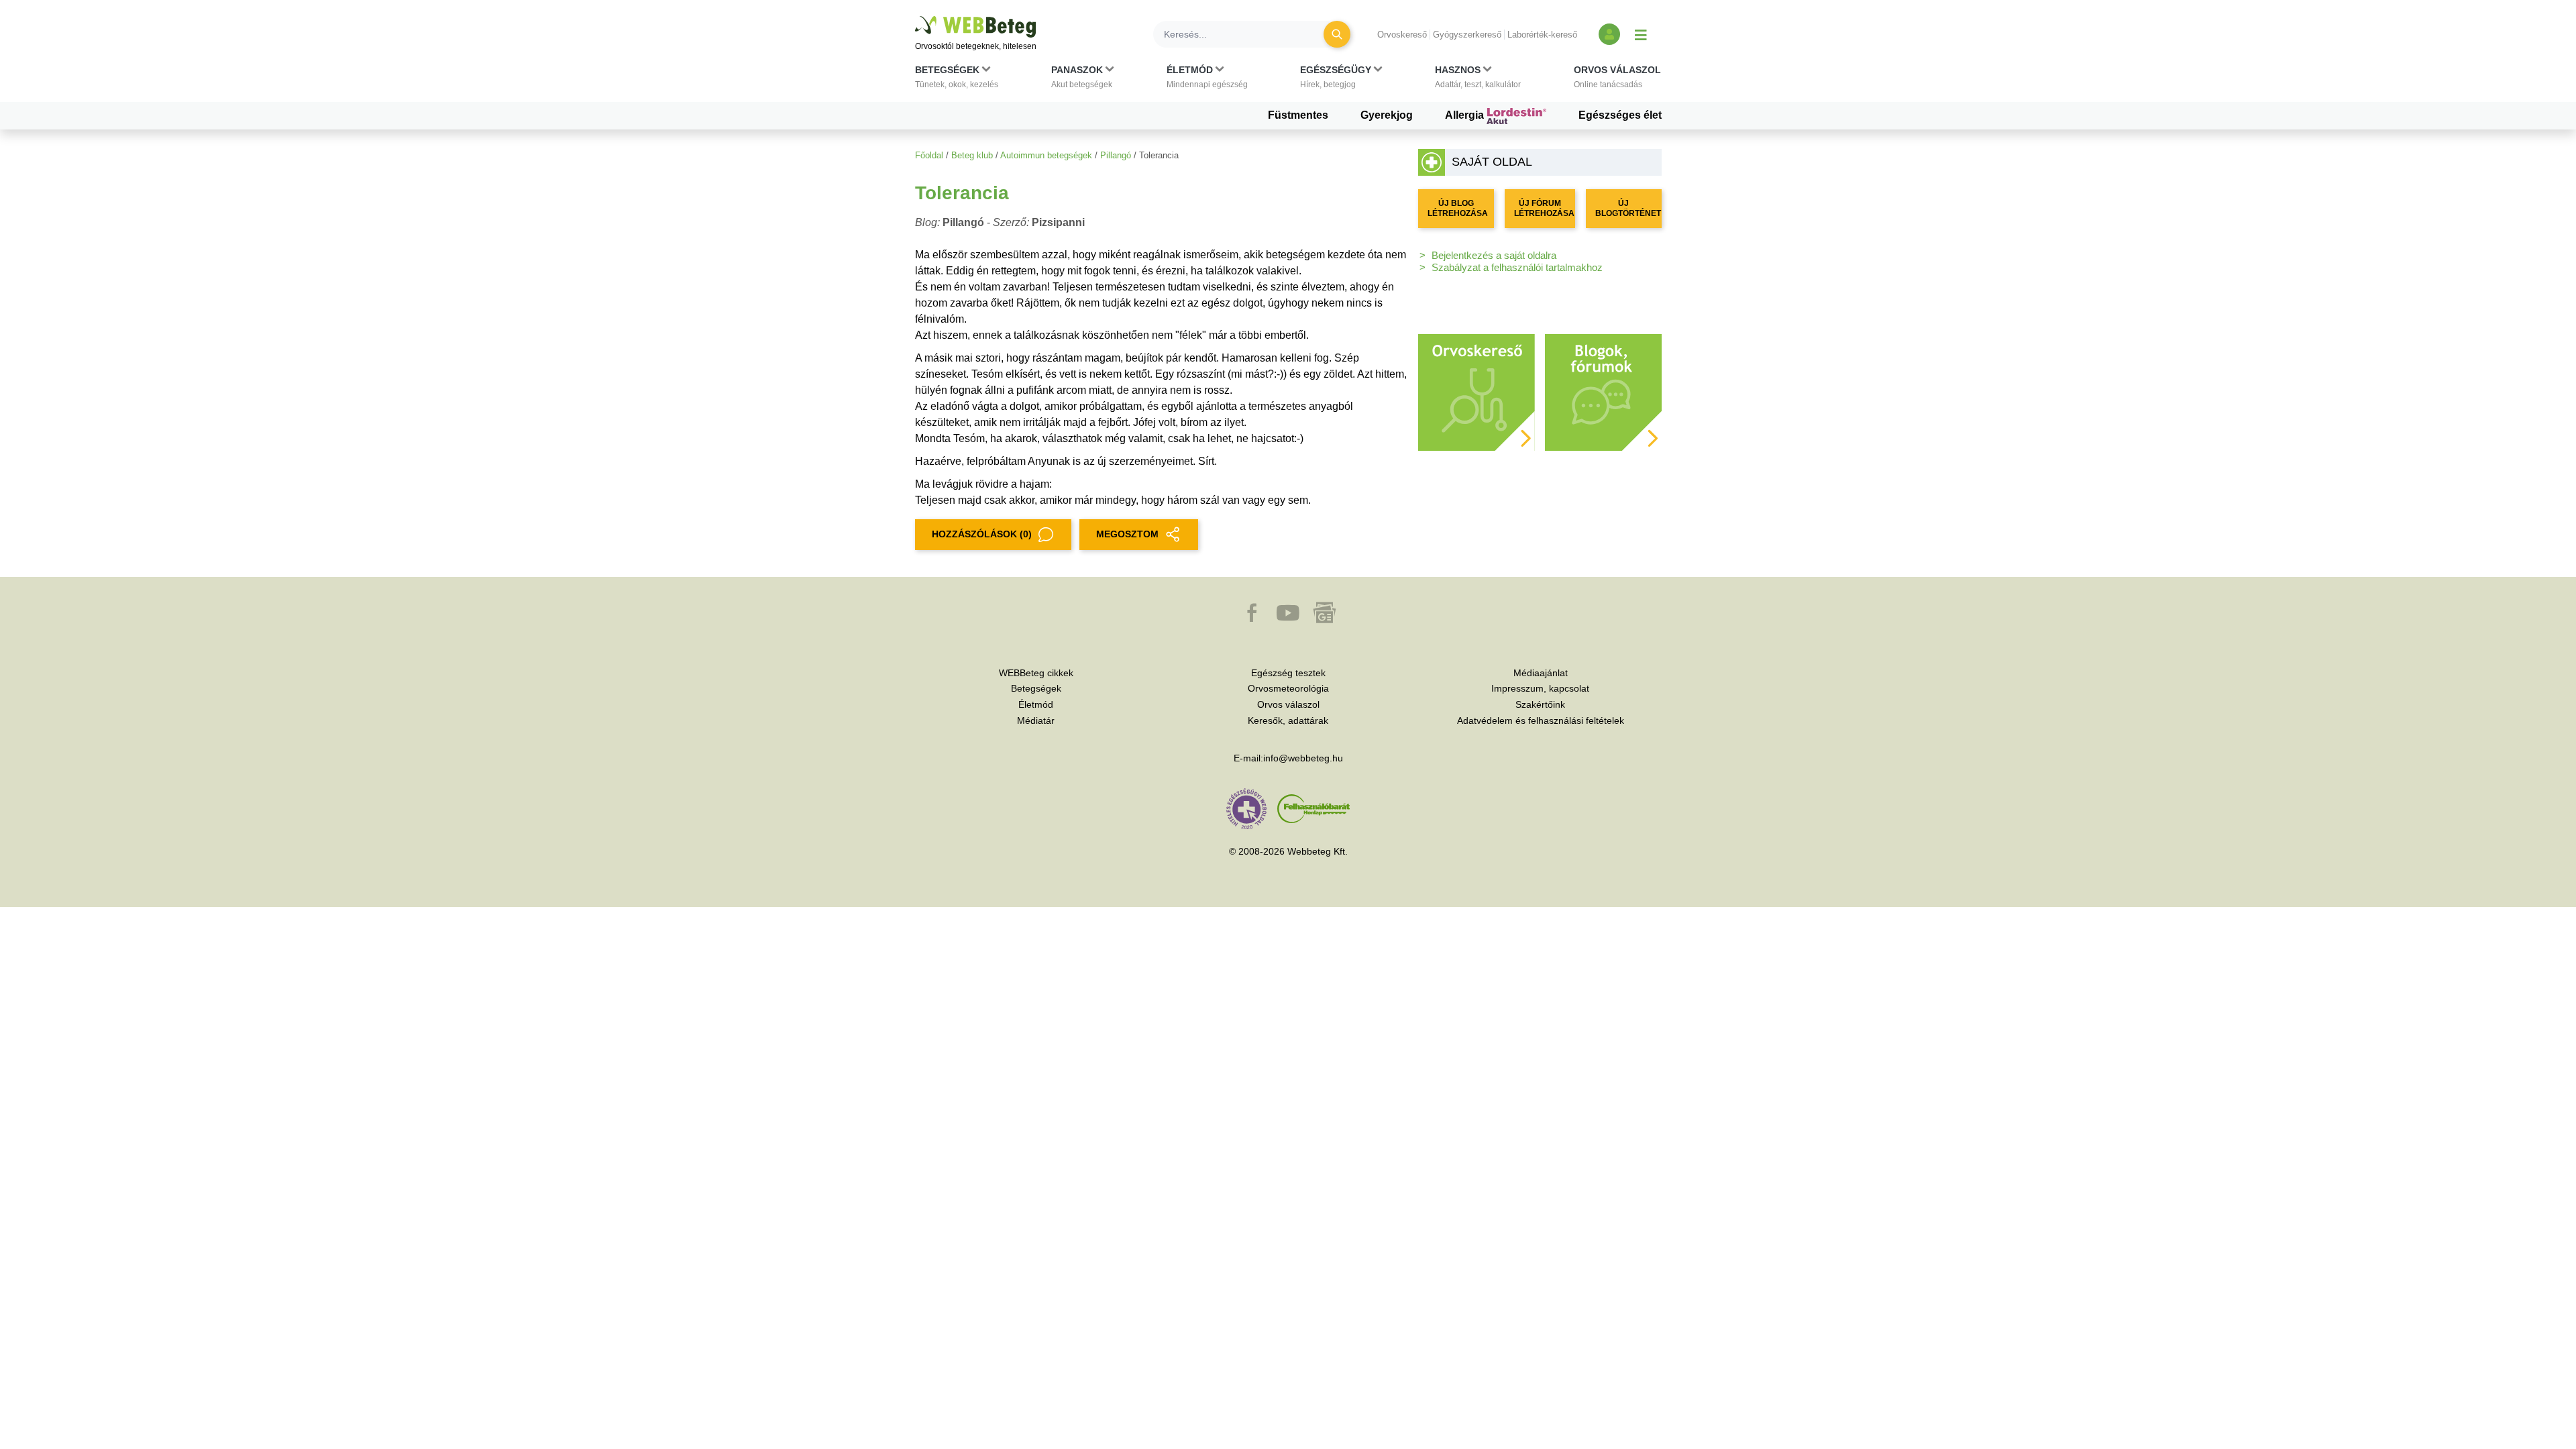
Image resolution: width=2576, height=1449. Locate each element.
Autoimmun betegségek (1046, 155)
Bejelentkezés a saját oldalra (1494, 255)
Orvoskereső (1402, 35)
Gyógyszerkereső (1467, 35)
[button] (957, 80)
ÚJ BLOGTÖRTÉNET (1628, 208)
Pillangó (1116, 155)
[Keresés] (1337, 34)
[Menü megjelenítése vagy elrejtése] (1641, 34)
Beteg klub (972, 155)
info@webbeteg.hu (1303, 758)
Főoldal (929, 155)
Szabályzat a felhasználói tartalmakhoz (1517, 267)
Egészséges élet (1620, 115)
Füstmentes (1298, 115)
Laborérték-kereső (1542, 35)
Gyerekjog (1387, 115)
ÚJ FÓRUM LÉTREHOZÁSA (1544, 208)
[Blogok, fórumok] (1603, 391)
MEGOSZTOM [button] (1127, 534)
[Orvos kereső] (1477, 391)
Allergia (1466, 115)
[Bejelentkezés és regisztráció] (1609, 34)
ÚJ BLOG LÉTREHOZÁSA (1458, 208)
